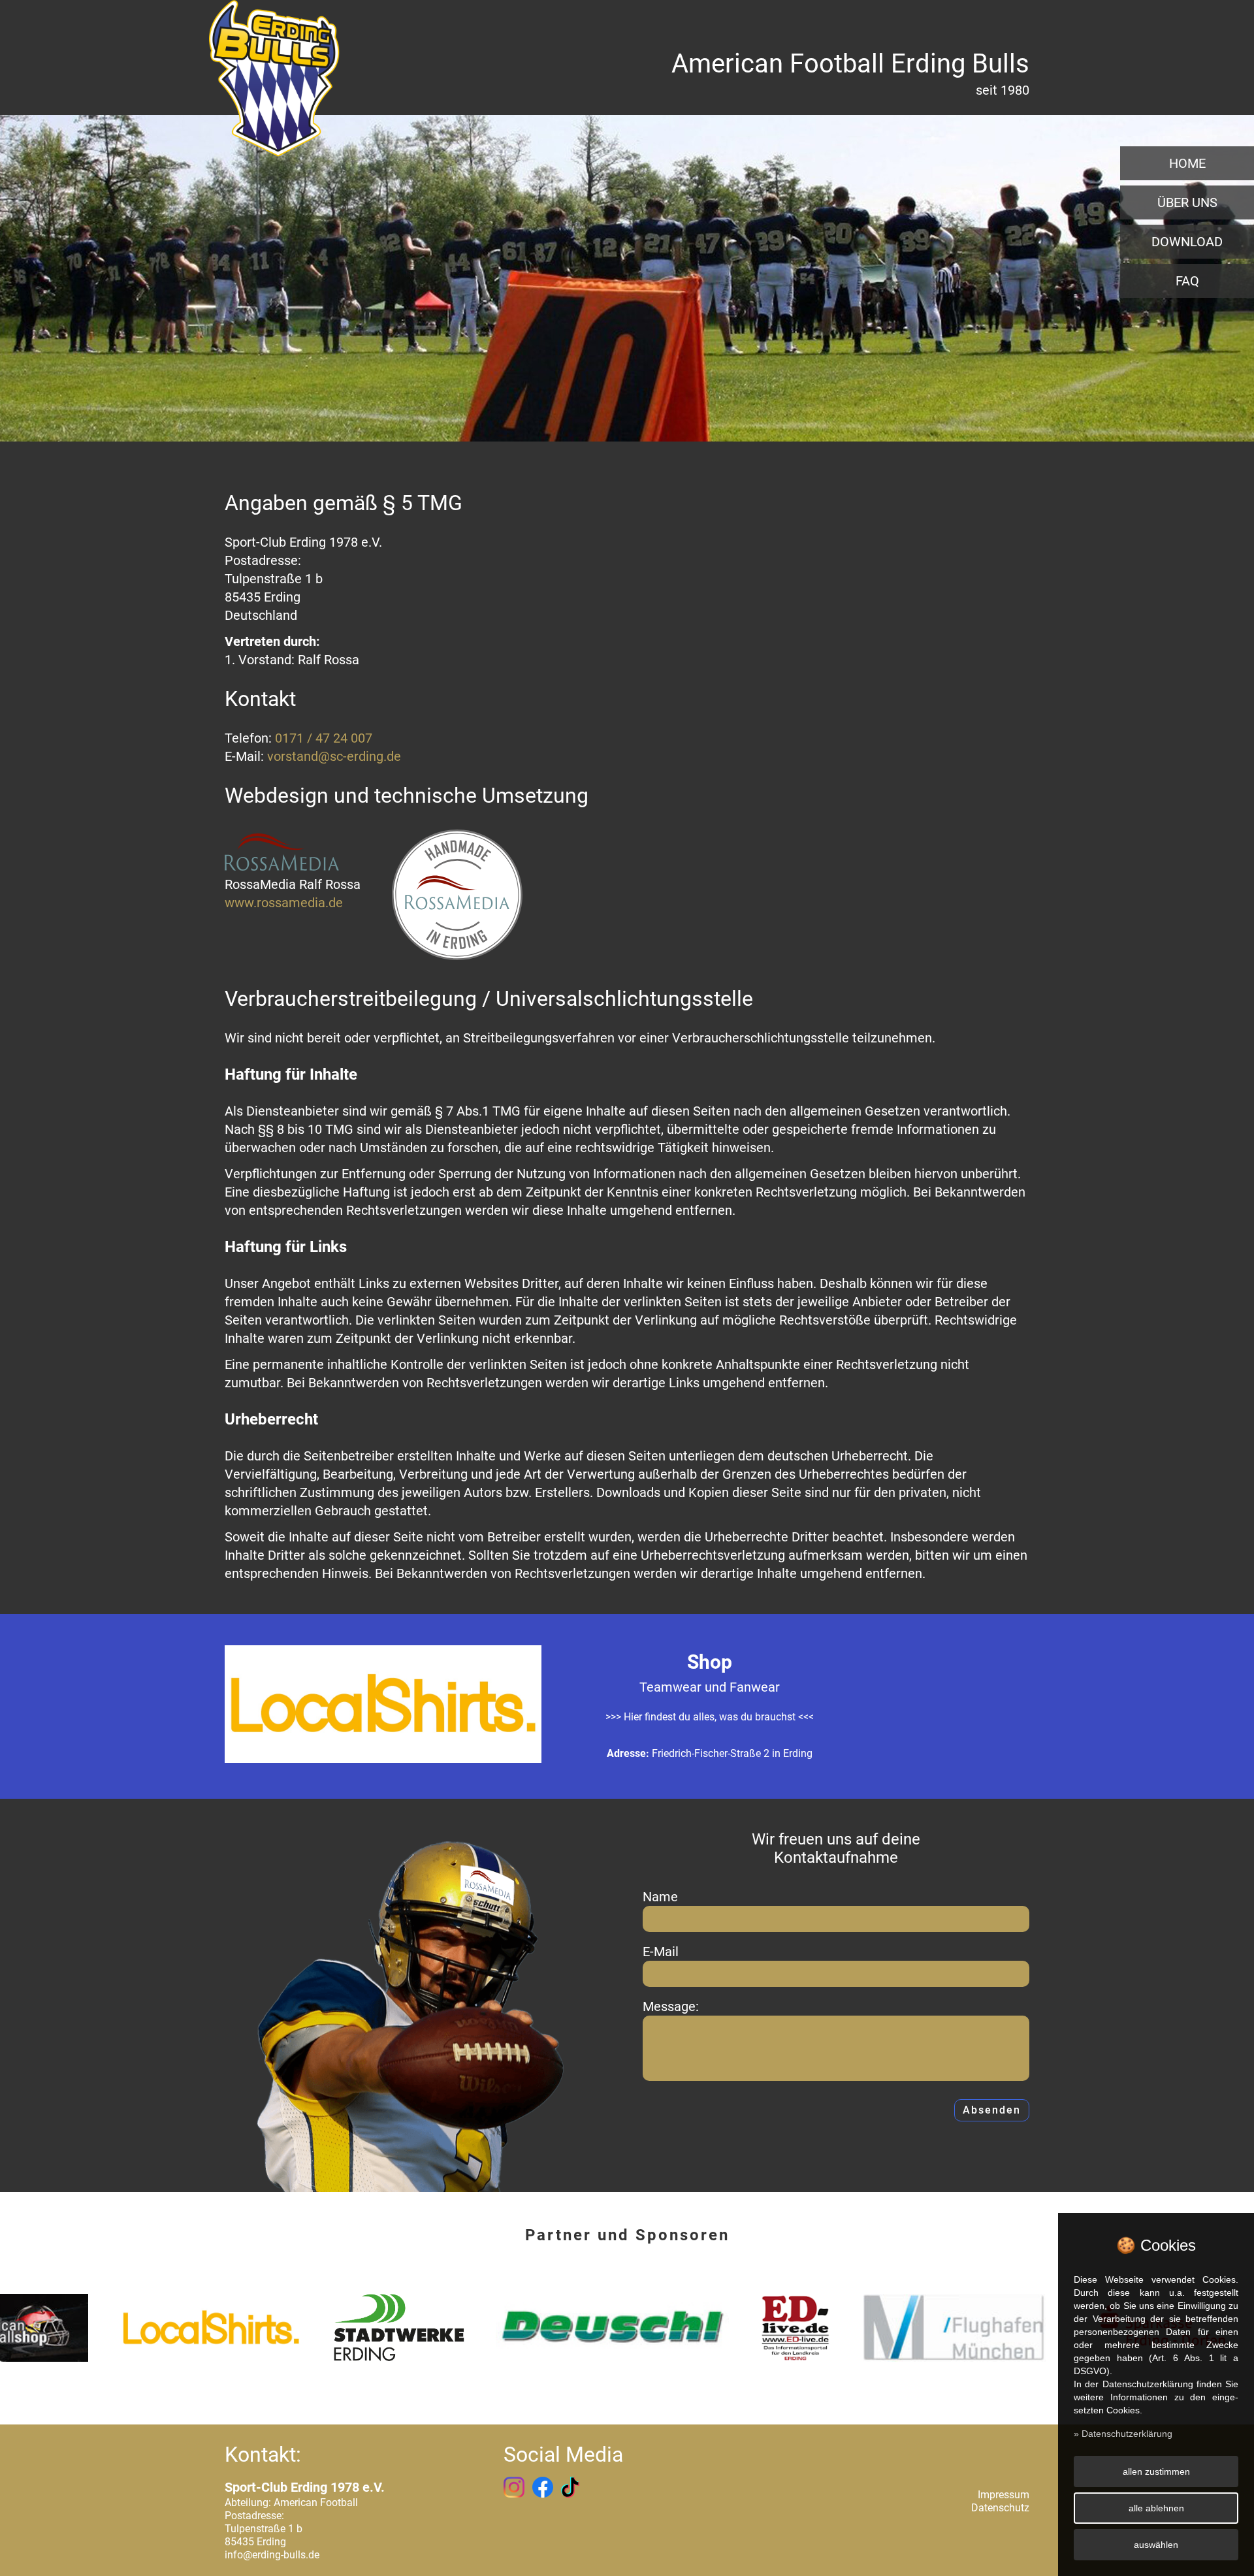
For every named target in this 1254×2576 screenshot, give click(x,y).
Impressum (1004, 2495)
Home (1187, 163)
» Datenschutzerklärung (1123, 2434)
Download (1187, 242)
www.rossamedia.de (284, 903)
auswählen (1156, 2545)
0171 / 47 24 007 (324, 738)
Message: (671, 2006)
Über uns (1187, 202)
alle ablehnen (1156, 2508)
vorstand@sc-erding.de (334, 756)
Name (660, 1897)
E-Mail (661, 1952)
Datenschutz (1000, 2508)
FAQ (1187, 281)
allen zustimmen (1156, 2471)
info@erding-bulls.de (272, 2555)
